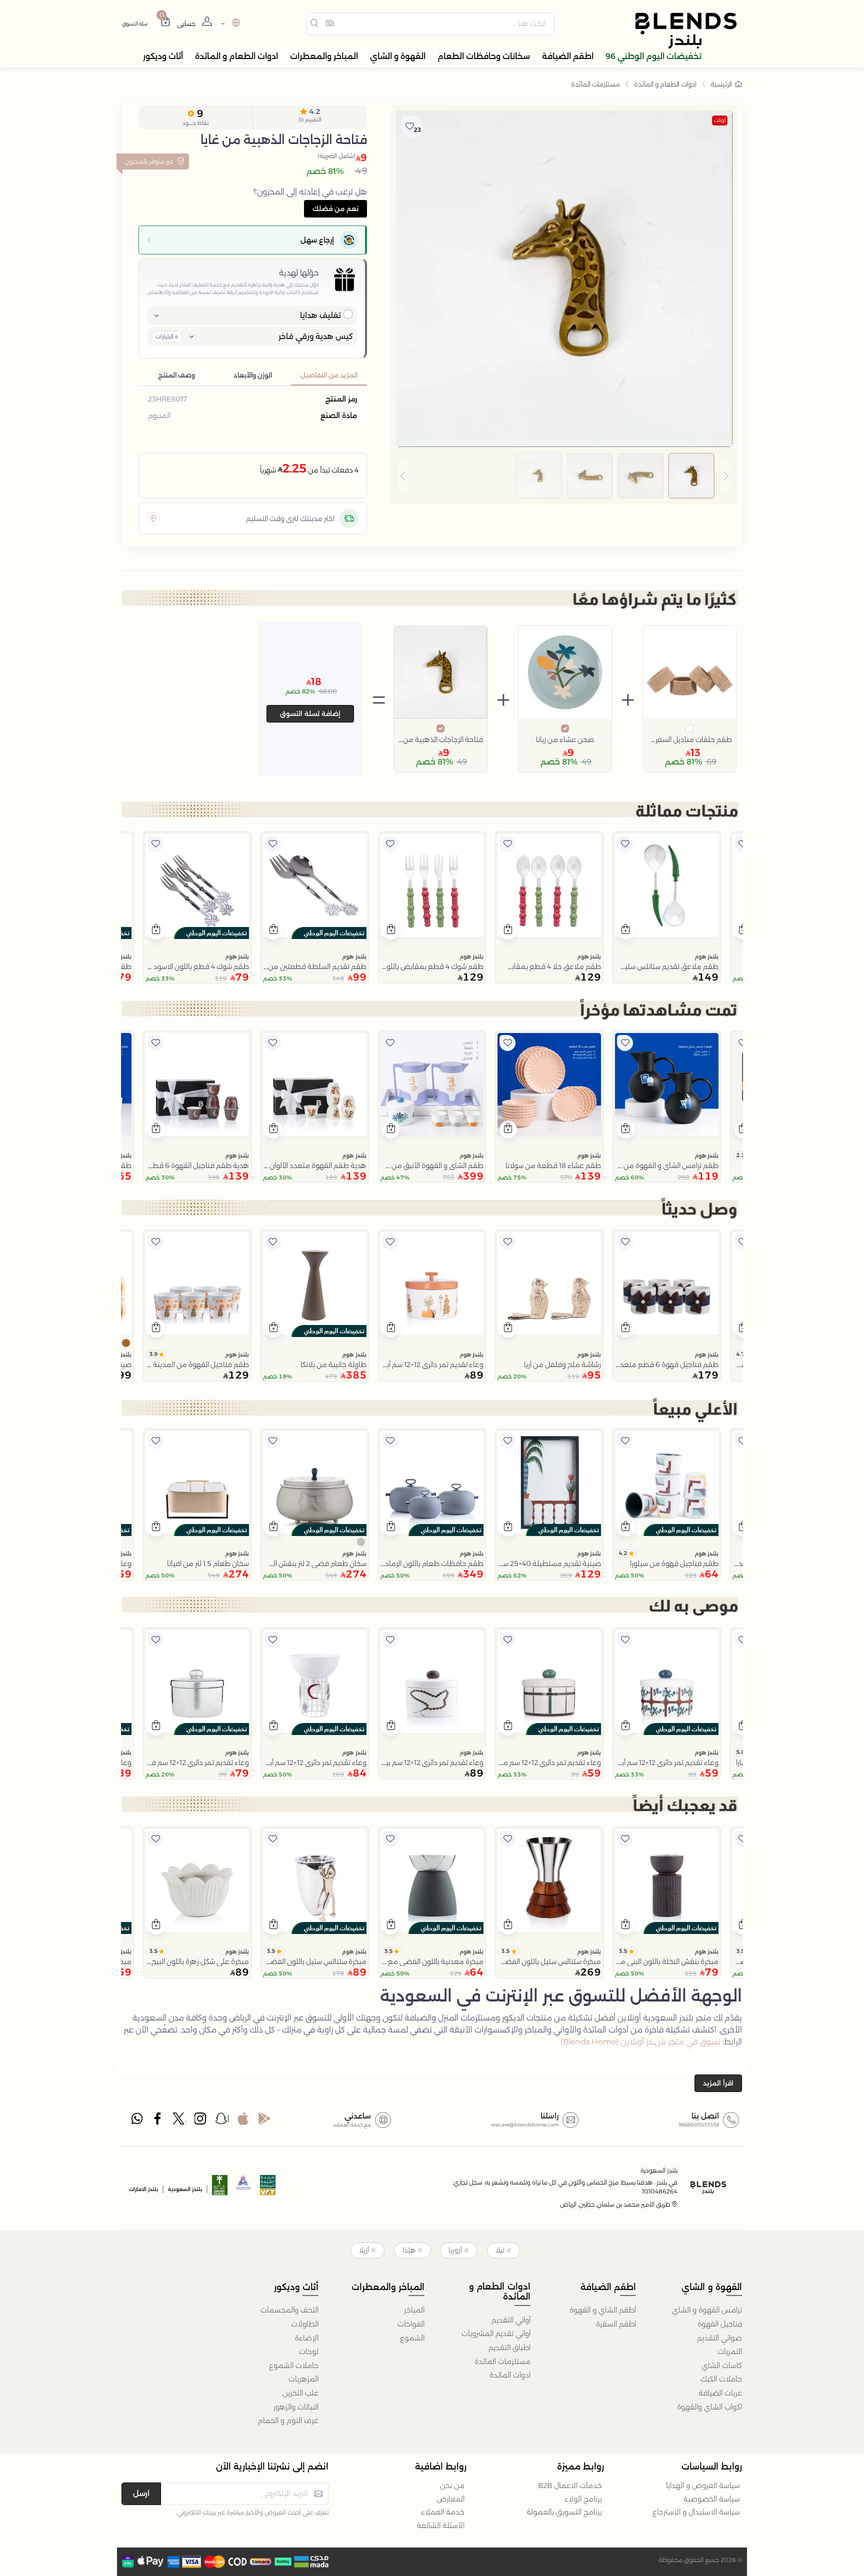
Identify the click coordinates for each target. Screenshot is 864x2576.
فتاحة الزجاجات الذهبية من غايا (440, 739)
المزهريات (303, 2379)
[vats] (268, 2188)
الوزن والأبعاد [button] (253, 375)
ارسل (141, 2493)
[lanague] (229, 24)
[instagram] (201, 2121)
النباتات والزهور (296, 2407)
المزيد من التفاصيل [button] (329, 375)
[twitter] (179, 2121)
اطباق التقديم (509, 2347)
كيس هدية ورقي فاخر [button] (316, 336)
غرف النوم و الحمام (288, 2420)
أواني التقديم (511, 2320)
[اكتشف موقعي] (153, 518)
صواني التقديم (719, 2338)
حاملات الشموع (294, 2365)
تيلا (500, 2250)
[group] (564, 476)
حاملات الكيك (721, 2379)
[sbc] (244, 2188)
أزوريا (455, 2250)
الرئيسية (721, 84)
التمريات (730, 2351)
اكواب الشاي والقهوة (709, 2407)
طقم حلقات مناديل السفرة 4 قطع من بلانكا (690, 739)
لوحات (309, 2351)
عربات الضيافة (720, 2393)
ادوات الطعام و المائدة (665, 84)
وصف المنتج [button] (176, 375)
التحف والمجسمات (289, 2310)
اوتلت (720, 120)
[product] (667, 886)
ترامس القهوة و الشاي (707, 2310)
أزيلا (364, 2250)
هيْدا (409, 2250)
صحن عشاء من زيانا (565, 739)
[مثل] (742, 844)
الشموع (412, 2338)
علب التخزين (300, 2393)
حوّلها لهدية (299, 273)
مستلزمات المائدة (595, 84)
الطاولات (305, 2324)
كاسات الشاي (722, 2365)
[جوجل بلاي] (264, 2121)
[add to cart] (626, 930)
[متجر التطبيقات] (243, 2121)
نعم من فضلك (335, 208)
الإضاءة (307, 2338)
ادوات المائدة (510, 2375)
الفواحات (411, 2324)
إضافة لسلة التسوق (310, 713)
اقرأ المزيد (718, 2083)
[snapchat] (222, 2121)
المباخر (414, 2310)
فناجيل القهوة (720, 2324)
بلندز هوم (706, 956)
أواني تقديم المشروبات (496, 2333)
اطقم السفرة (616, 2324)
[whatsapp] (137, 2121)
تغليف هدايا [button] (320, 315)
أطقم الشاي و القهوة (603, 2310)
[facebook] (158, 2121)
